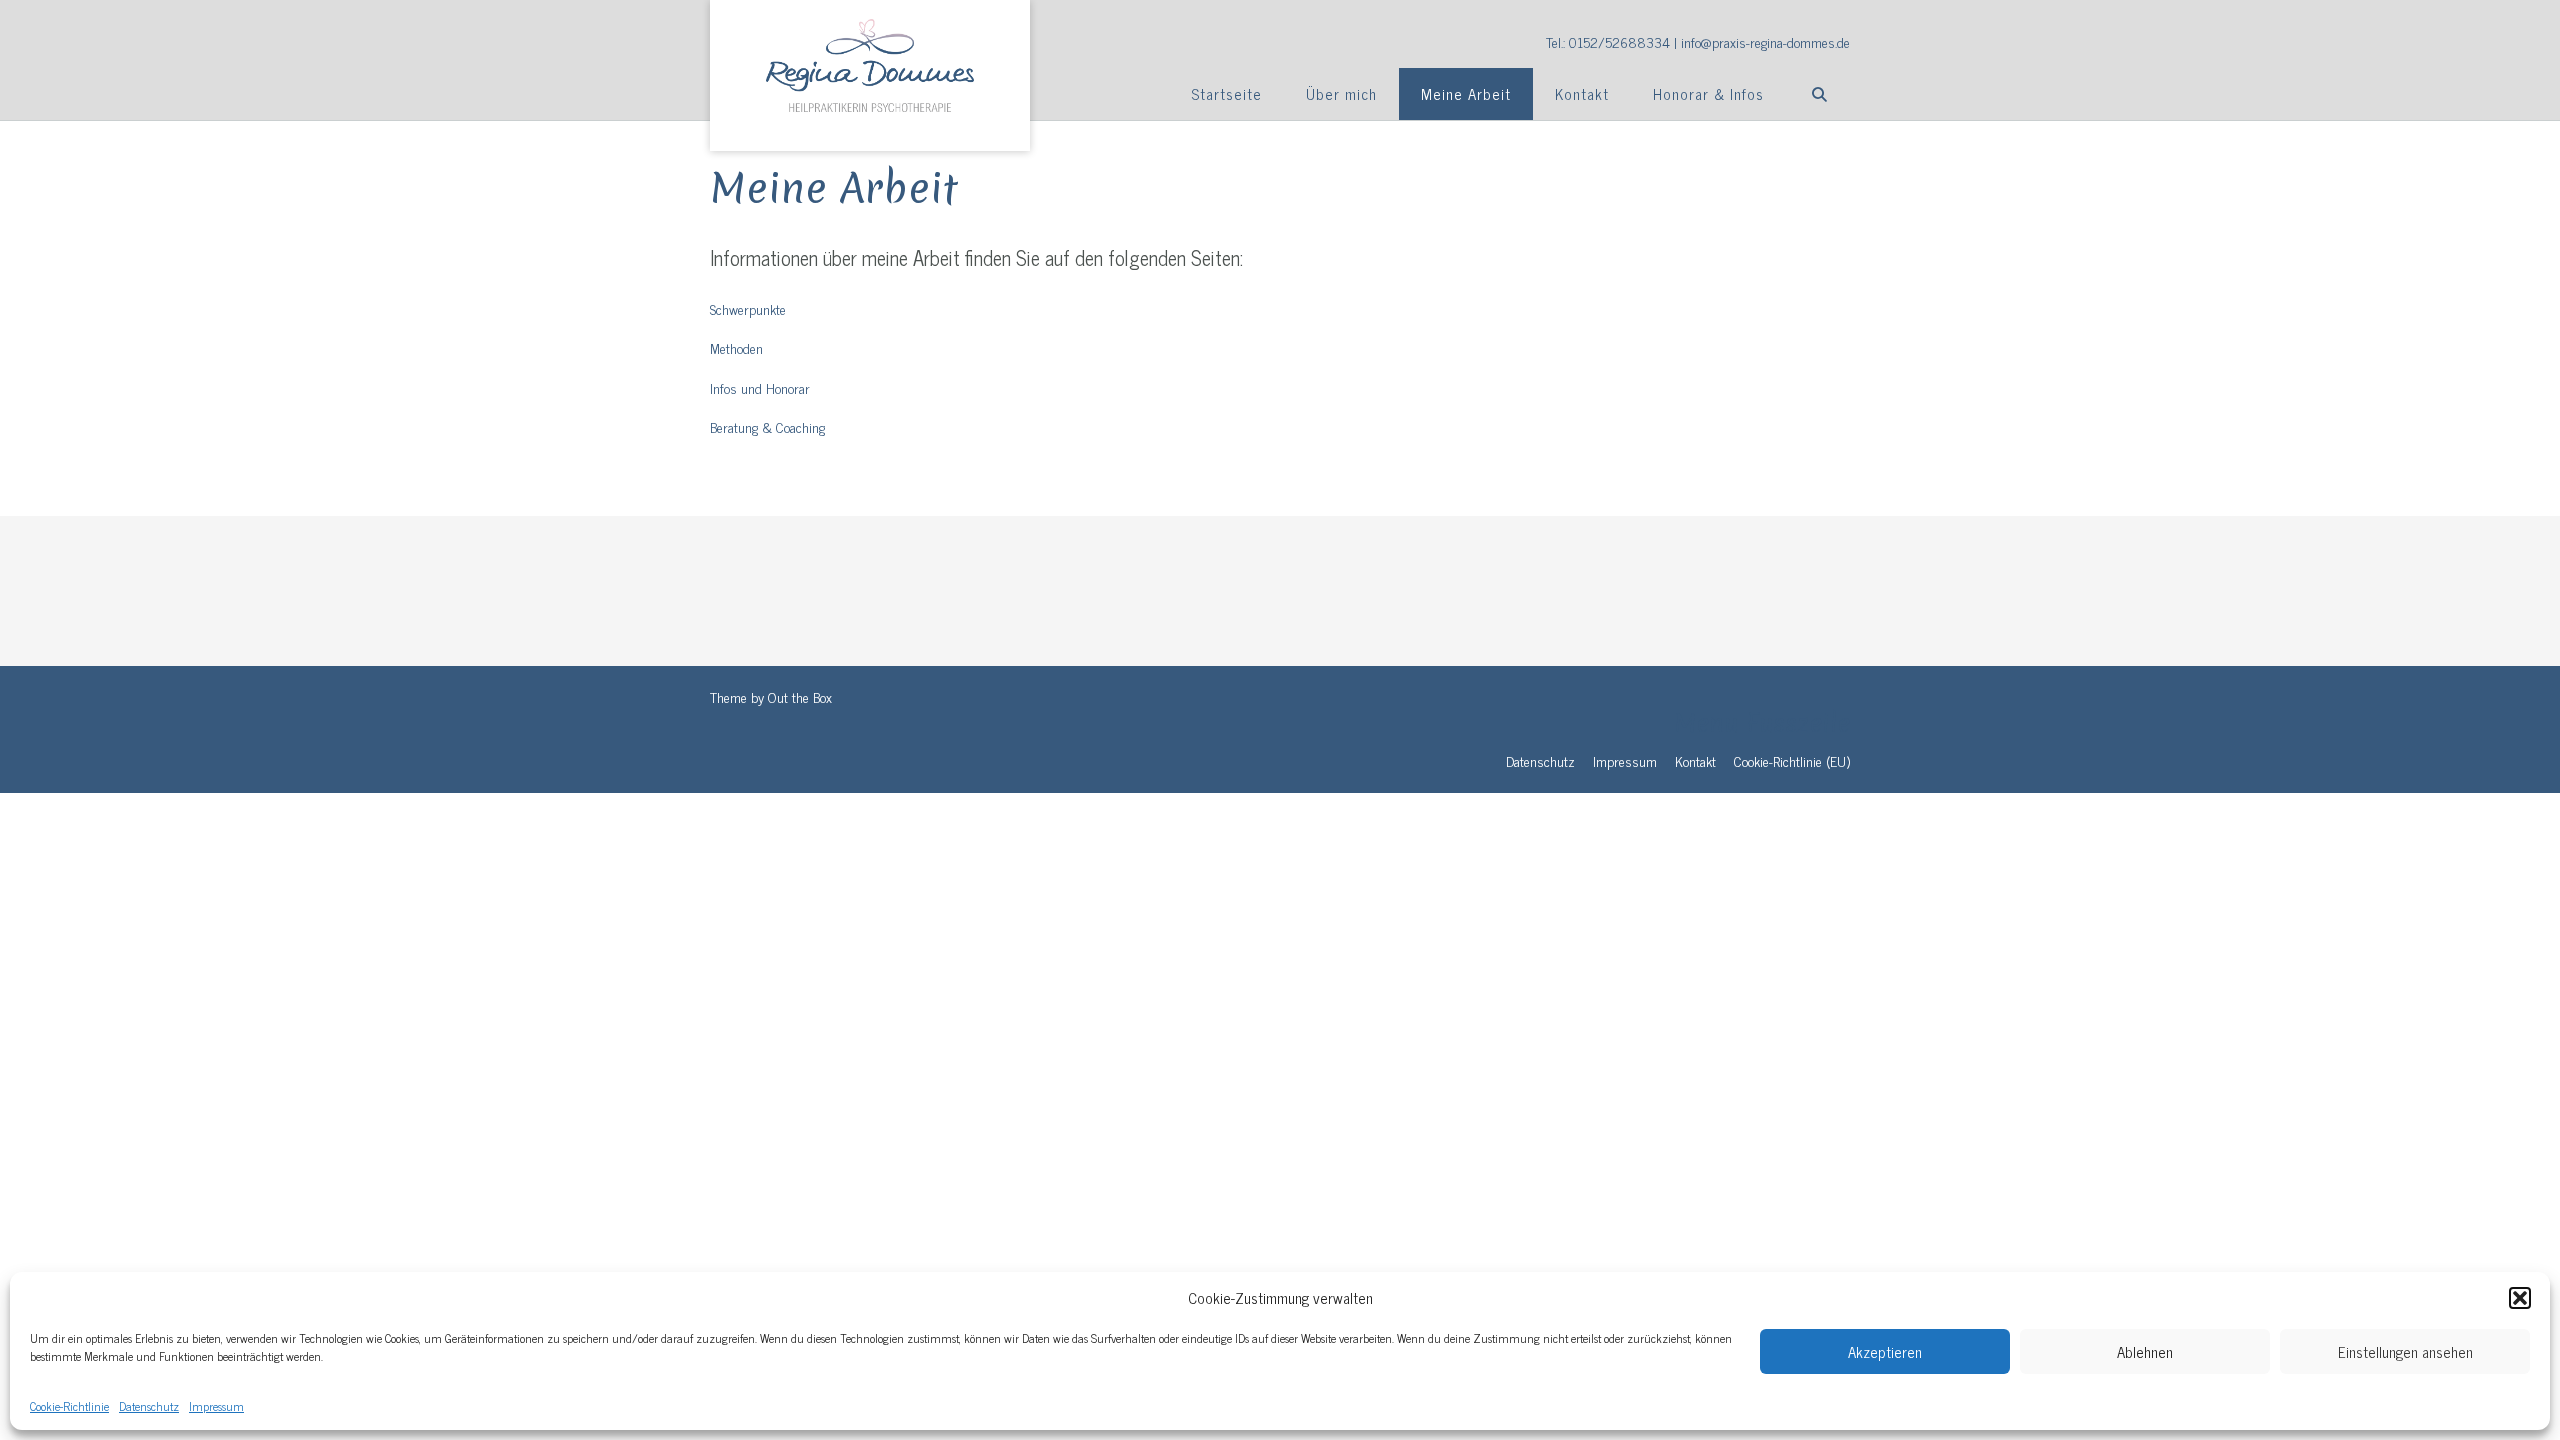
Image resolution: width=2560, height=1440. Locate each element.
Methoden (736, 347)
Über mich (1341, 93)
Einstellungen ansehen (2405, 1351)
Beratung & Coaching (767, 426)
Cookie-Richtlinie (69, 1406)
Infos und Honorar (760, 387)
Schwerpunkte (748, 308)
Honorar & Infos (1708, 93)
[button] (2520, 1298)
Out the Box (800, 696)
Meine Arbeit (1466, 93)
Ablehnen (2145, 1351)
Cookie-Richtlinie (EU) (1792, 760)
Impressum (216, 1406)
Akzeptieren (1885, 1351)
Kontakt (1582, 93)
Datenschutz (149, 1406)
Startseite (1226, 93)
